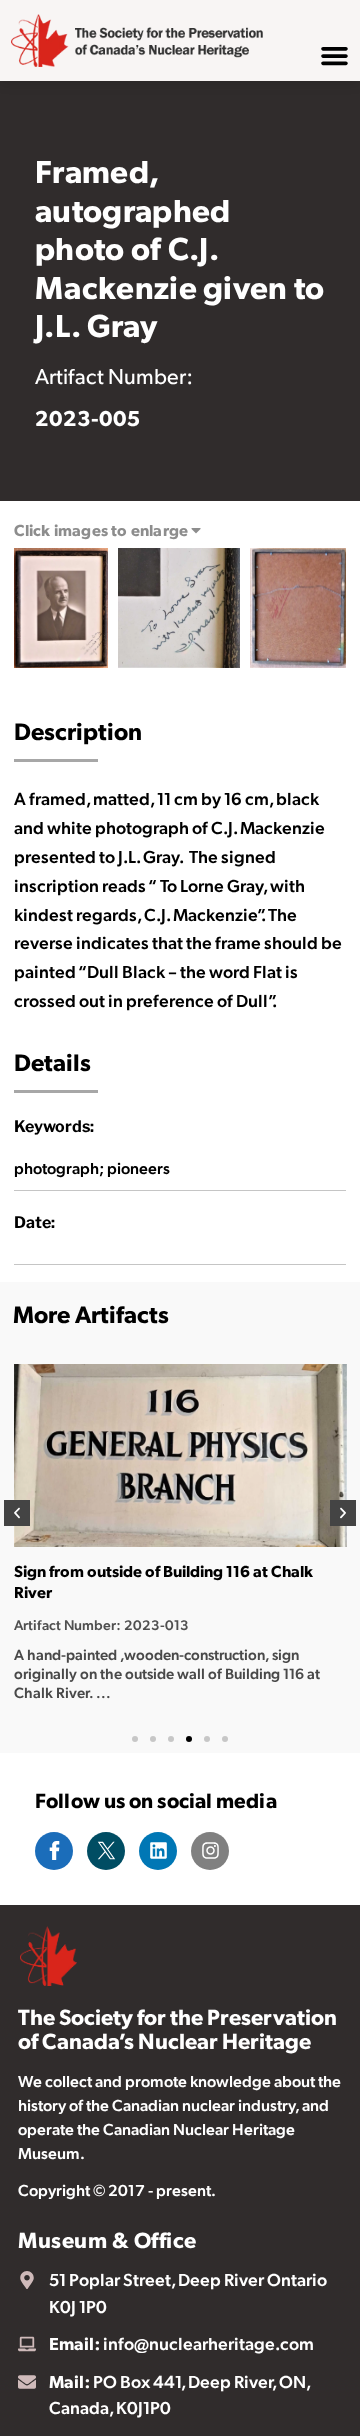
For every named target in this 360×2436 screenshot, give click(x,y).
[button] (17, 1513)
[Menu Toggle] (334, 55)
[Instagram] (210, 1851)
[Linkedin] (158, 1851)
